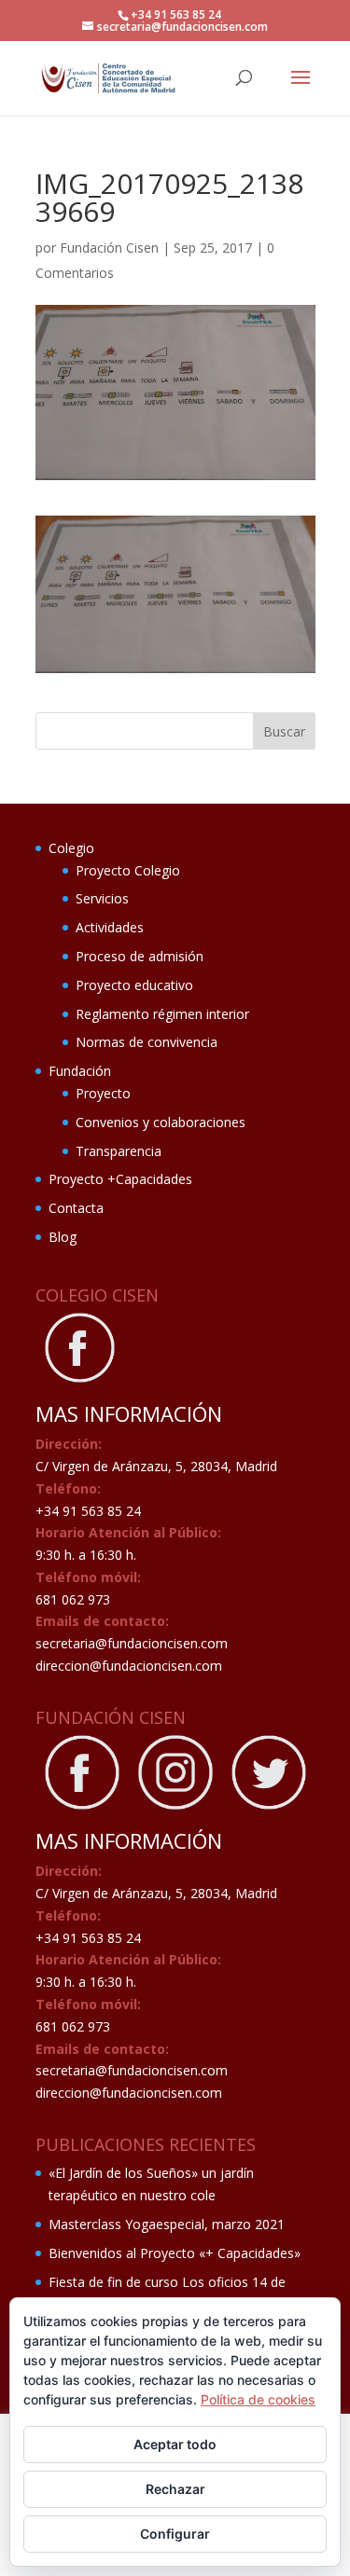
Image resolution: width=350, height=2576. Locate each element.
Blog (63, 1237)
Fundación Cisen (109, 248)
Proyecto (103, 1093)
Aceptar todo (175, 2444)
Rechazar (175, 2489)
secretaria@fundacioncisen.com (132, 1643)
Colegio (71, 848)
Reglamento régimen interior (162, 1014)
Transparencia (119, 1151)
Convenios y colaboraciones (161, 1122)
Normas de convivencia (147, 1042)
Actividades (110, 927)
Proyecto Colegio (128, 870)
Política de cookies (258, 2399)
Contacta (76, 1208)
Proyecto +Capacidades (120, 1179)
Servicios (102, 898)
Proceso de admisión (140, 956)
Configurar (175, 2534)
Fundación (80, 1071)
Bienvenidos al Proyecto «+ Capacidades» (175, 2253)
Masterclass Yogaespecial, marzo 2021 (167, 2224)
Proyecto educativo (134, 985)
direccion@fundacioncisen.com (129, 1666)
